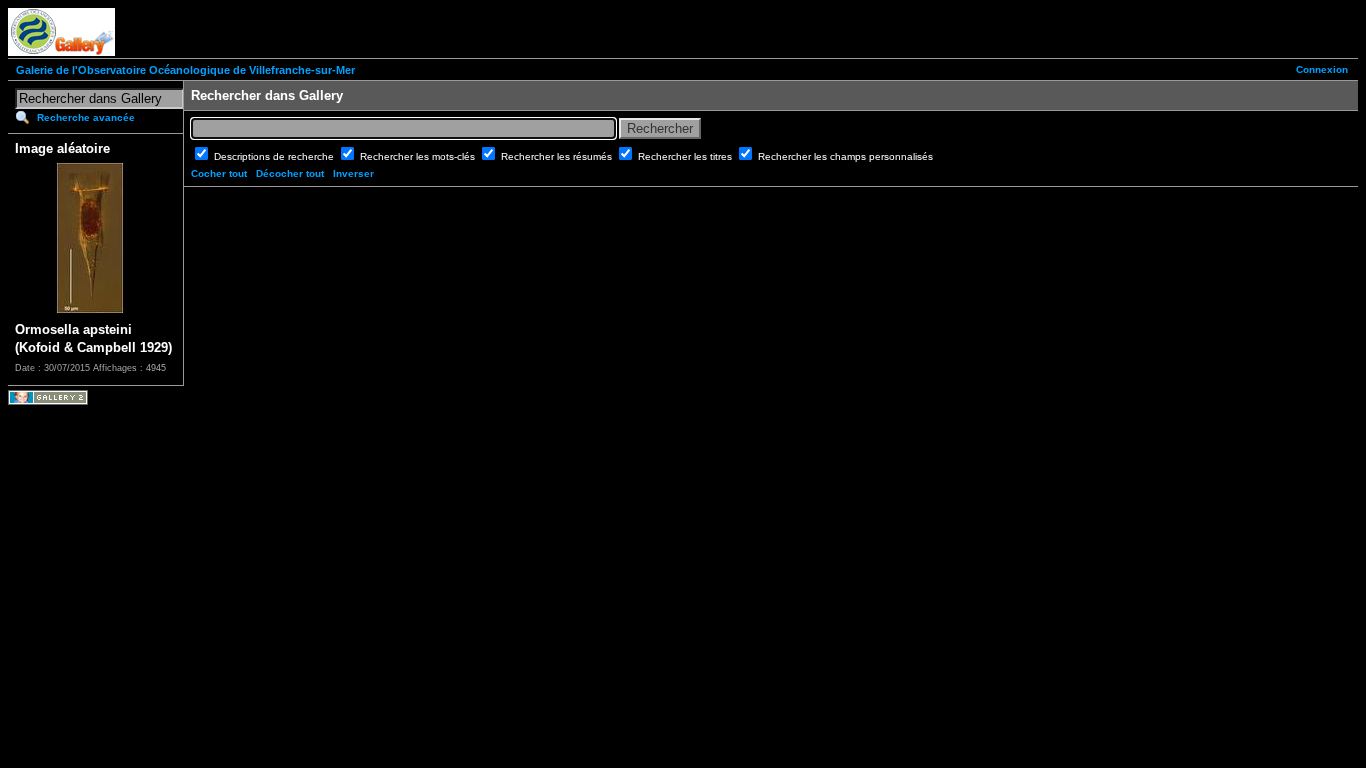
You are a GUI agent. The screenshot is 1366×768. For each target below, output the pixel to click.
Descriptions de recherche (275, 156)
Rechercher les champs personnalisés (845, 156)
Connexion (1322, 69)
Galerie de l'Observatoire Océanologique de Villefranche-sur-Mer (185, 70)
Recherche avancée (86, 117)
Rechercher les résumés (558, 156)
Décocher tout (290, 173)
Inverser (353, 173)
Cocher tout (219, 173)
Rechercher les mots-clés (419, 156)
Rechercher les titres (686, 156)
